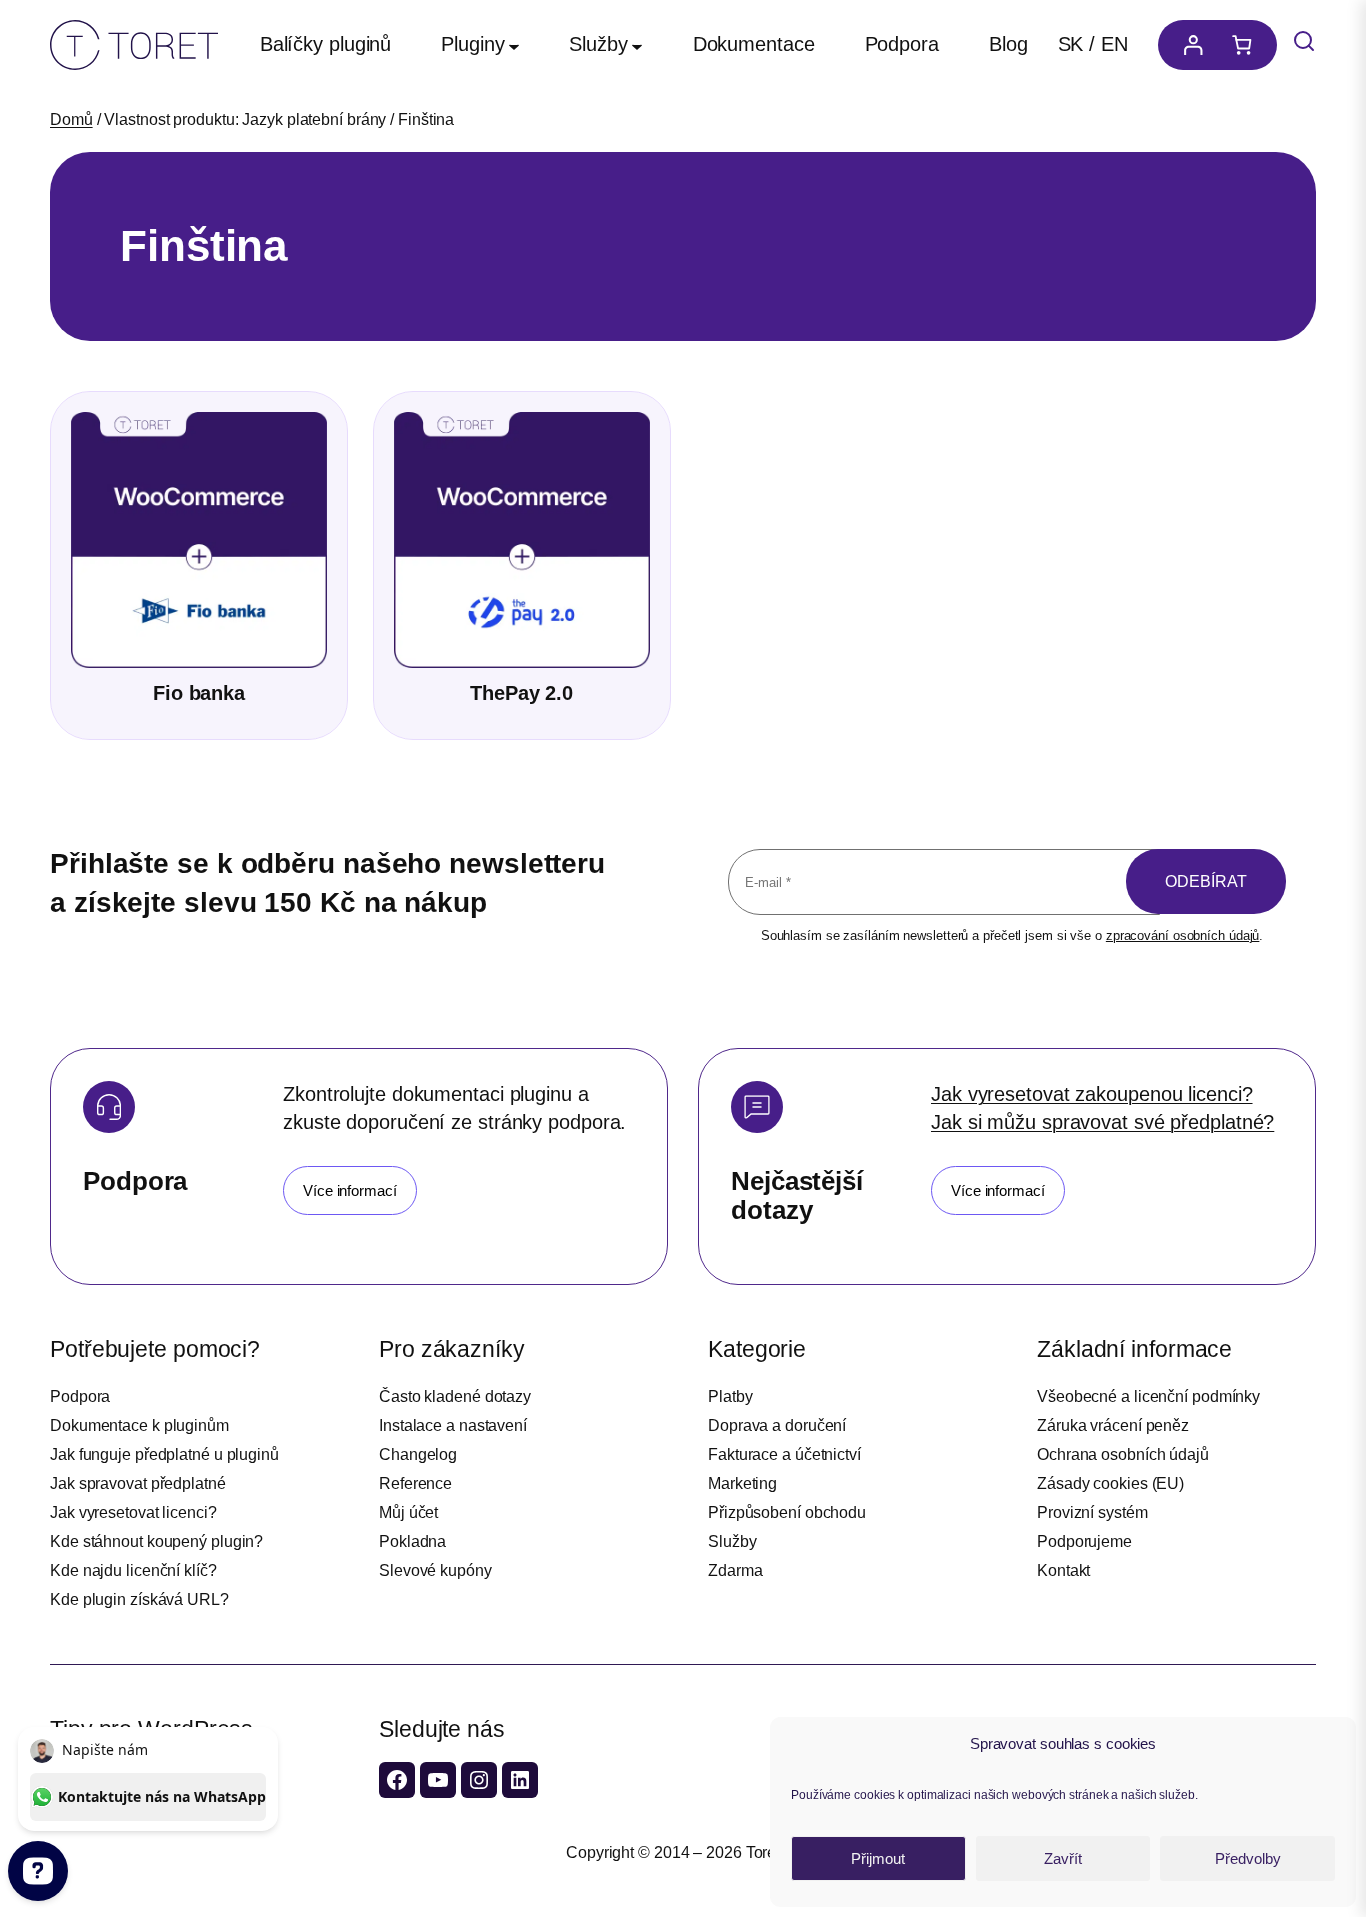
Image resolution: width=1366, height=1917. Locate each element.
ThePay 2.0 (521, 693)
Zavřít (1063, 1858)
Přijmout (878, 1858)
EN (1114, 44)
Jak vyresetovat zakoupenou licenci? (1092, 1094)
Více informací (350, 1190)
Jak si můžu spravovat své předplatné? (1102, 1122)
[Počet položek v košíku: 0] (1247, 44)
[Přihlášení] (1188, 44)
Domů (71, 119)
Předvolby (1248, 1858)
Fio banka (199, 693)
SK (1071, 44)
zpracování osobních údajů (1183, 935)
